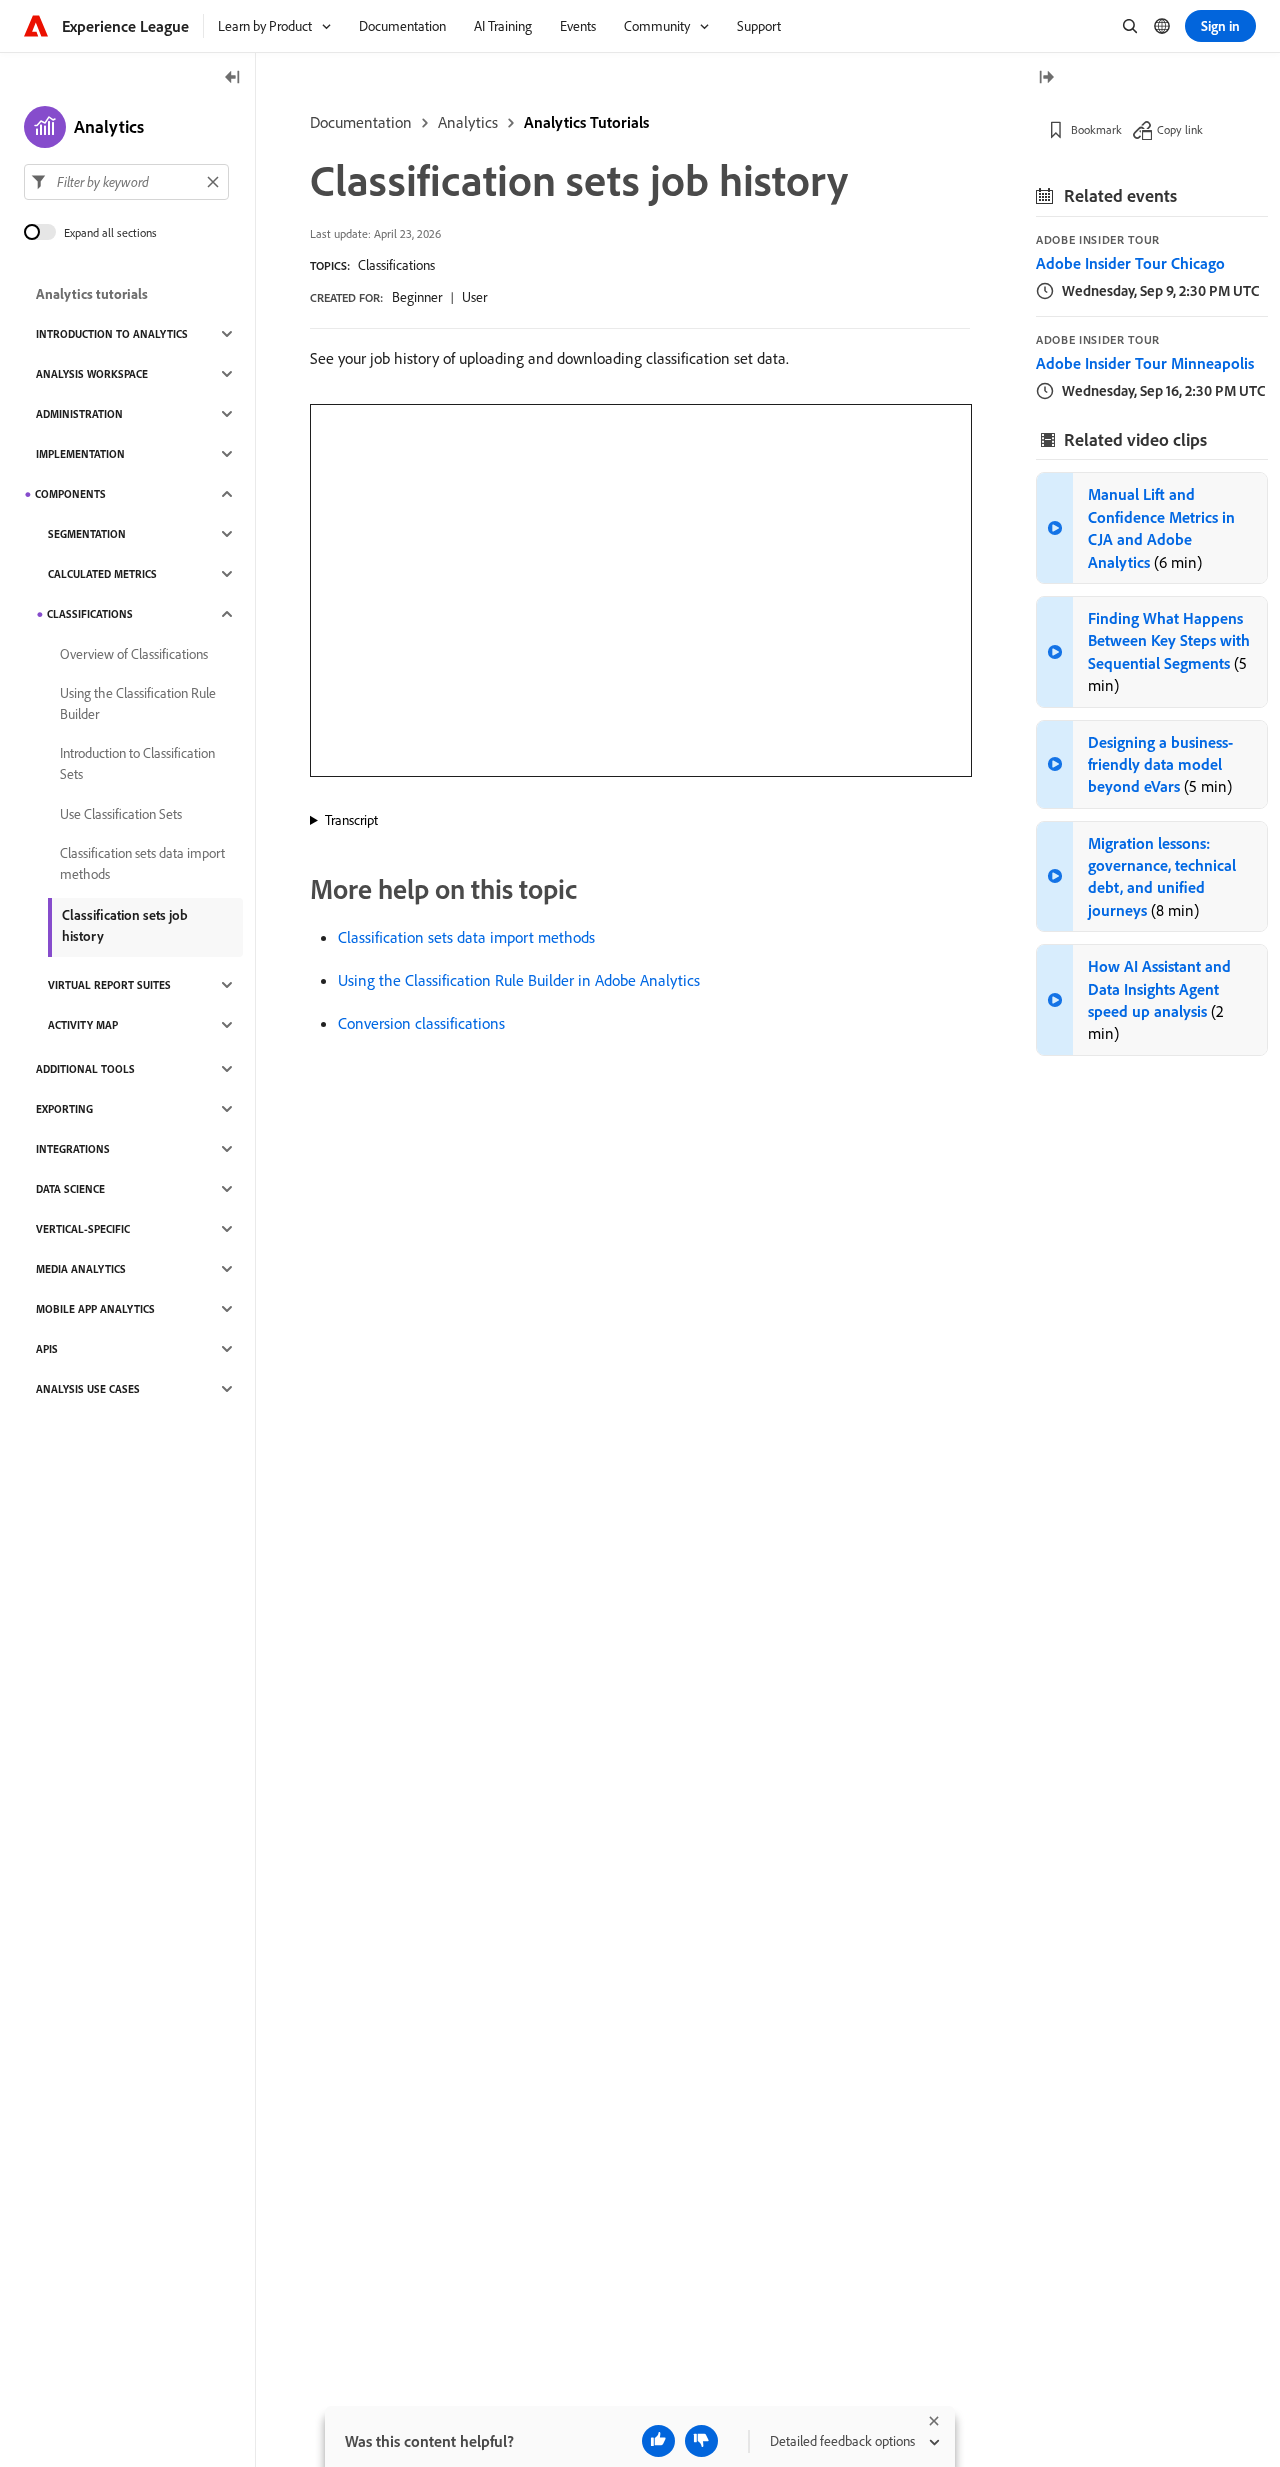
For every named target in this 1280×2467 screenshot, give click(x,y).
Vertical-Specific (83, 1229)
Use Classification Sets (121, 814)
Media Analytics (81, 1269)
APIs (47, 1349)
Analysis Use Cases (88, 1389)
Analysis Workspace (92, 374)
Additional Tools (85, 1069)
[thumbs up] (658, 2441)
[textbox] (126, 182)
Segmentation (87, 534)
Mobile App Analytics (95, 1309)
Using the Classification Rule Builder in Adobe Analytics (519, 980)
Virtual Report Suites (109, 985)
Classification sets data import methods (466, 937)
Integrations (73, 1149)
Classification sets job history (125, 925)
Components (70, 494)
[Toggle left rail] (233, 78)
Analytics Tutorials (586, 122)
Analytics (468, 122)
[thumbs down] (701, 2441)
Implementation (80, 454)
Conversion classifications (421, 1023)
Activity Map (83, 1025)
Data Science (70, 1189)
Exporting (64, 1109)
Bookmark (1096, 129)
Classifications (396, 265)
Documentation (361, 122)
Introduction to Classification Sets (137, 763)
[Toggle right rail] (1046, 78)
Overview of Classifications (134, 654)
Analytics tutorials (92, 294)
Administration (79, 414)
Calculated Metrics (102, 574)
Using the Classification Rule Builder (138, 703)
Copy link (1180, 129)
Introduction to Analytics (112, 334)
